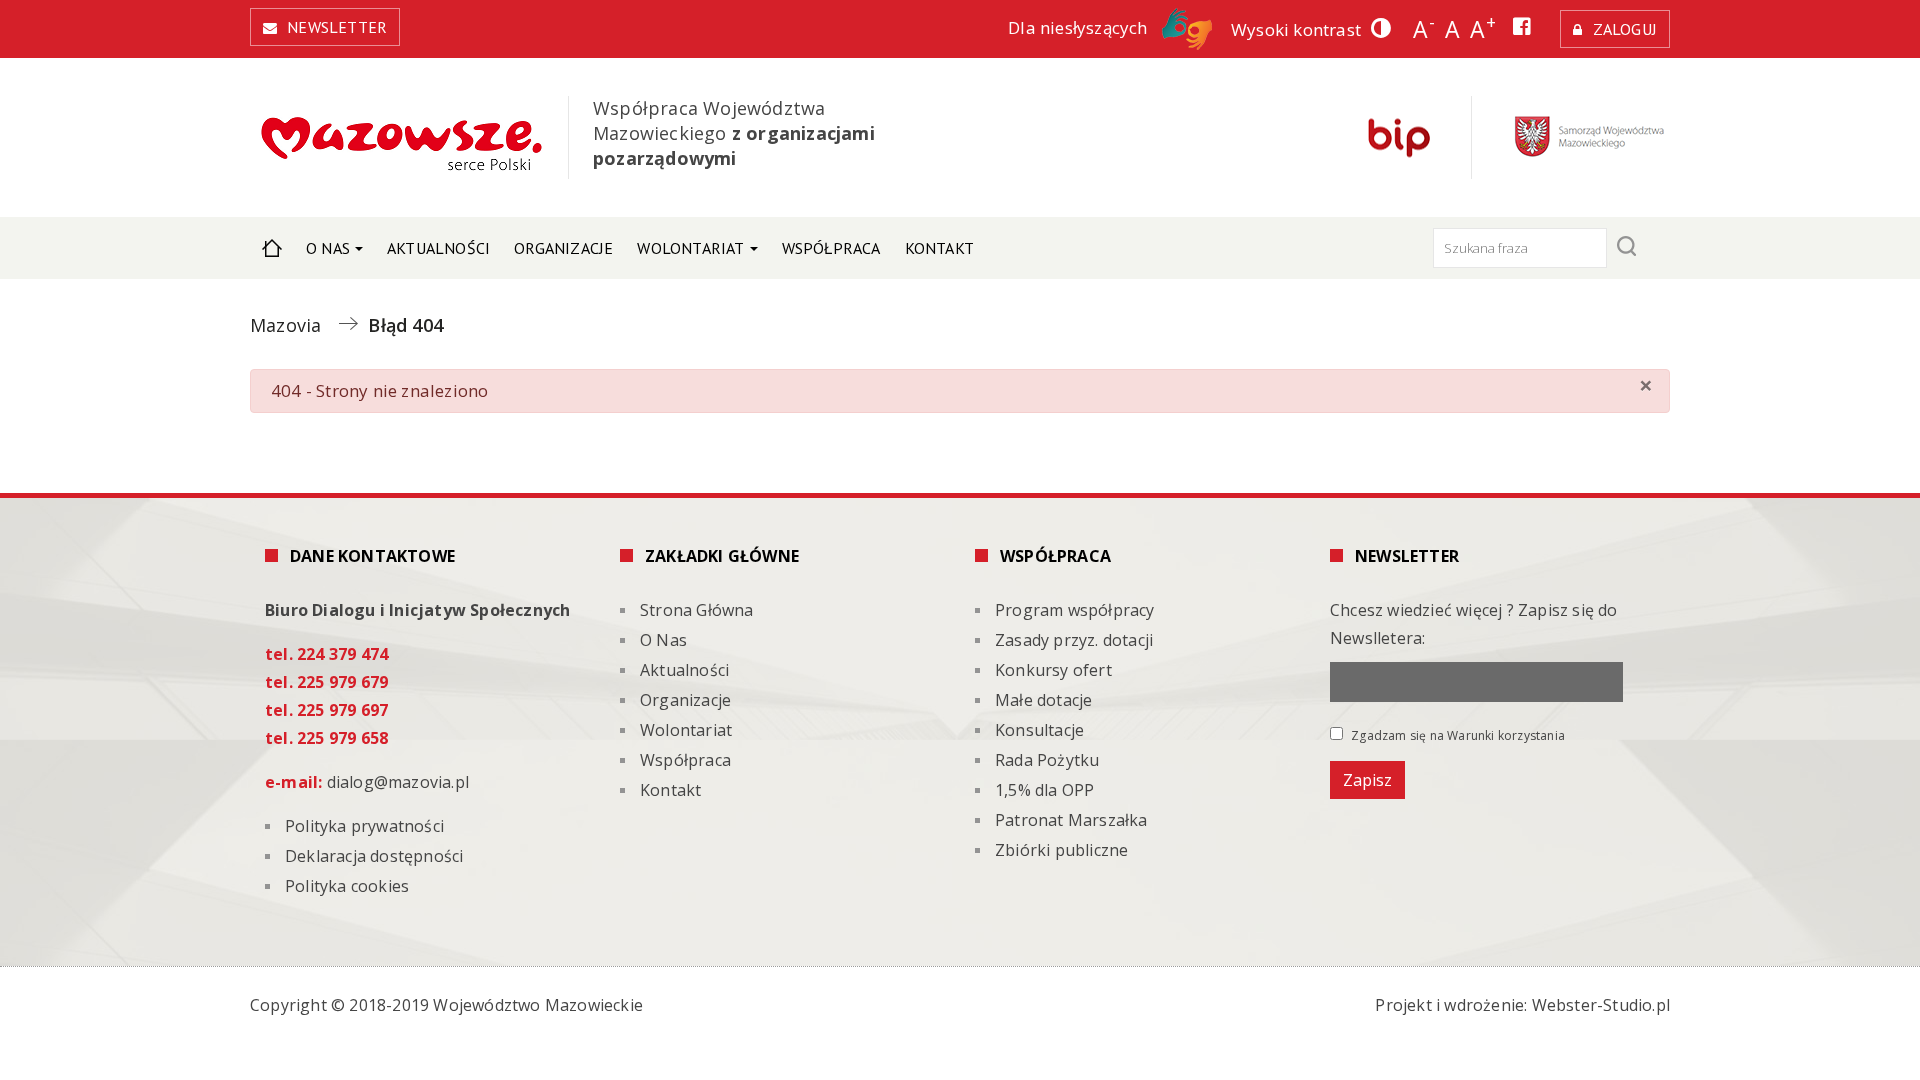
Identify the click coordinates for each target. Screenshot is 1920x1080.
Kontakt (939, 248)
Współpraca (831, 248)
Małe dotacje (1043, 700)
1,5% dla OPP (1044, 790)
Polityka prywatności (364, 826)
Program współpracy (1075, 610)
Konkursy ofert (1053, 670)
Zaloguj (1625, 29)
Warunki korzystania (1506, 735)
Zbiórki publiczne (1061, 850)
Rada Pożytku (1047, 760)
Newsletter (337, 27)
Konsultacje (1039, 730)
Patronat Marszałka (1071, 820)
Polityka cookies (347, 886)
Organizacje (563, 248)
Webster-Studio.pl (1601, 1005)
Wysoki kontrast (1296, 29)
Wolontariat (690, 248)
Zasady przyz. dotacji (1074, 640)
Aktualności (438, 248)
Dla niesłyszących (1080, 27)
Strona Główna (272, 248)
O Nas (328, 248)
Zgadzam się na (1456, 735)
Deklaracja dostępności (374, 856)
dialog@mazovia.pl (398, 782)
